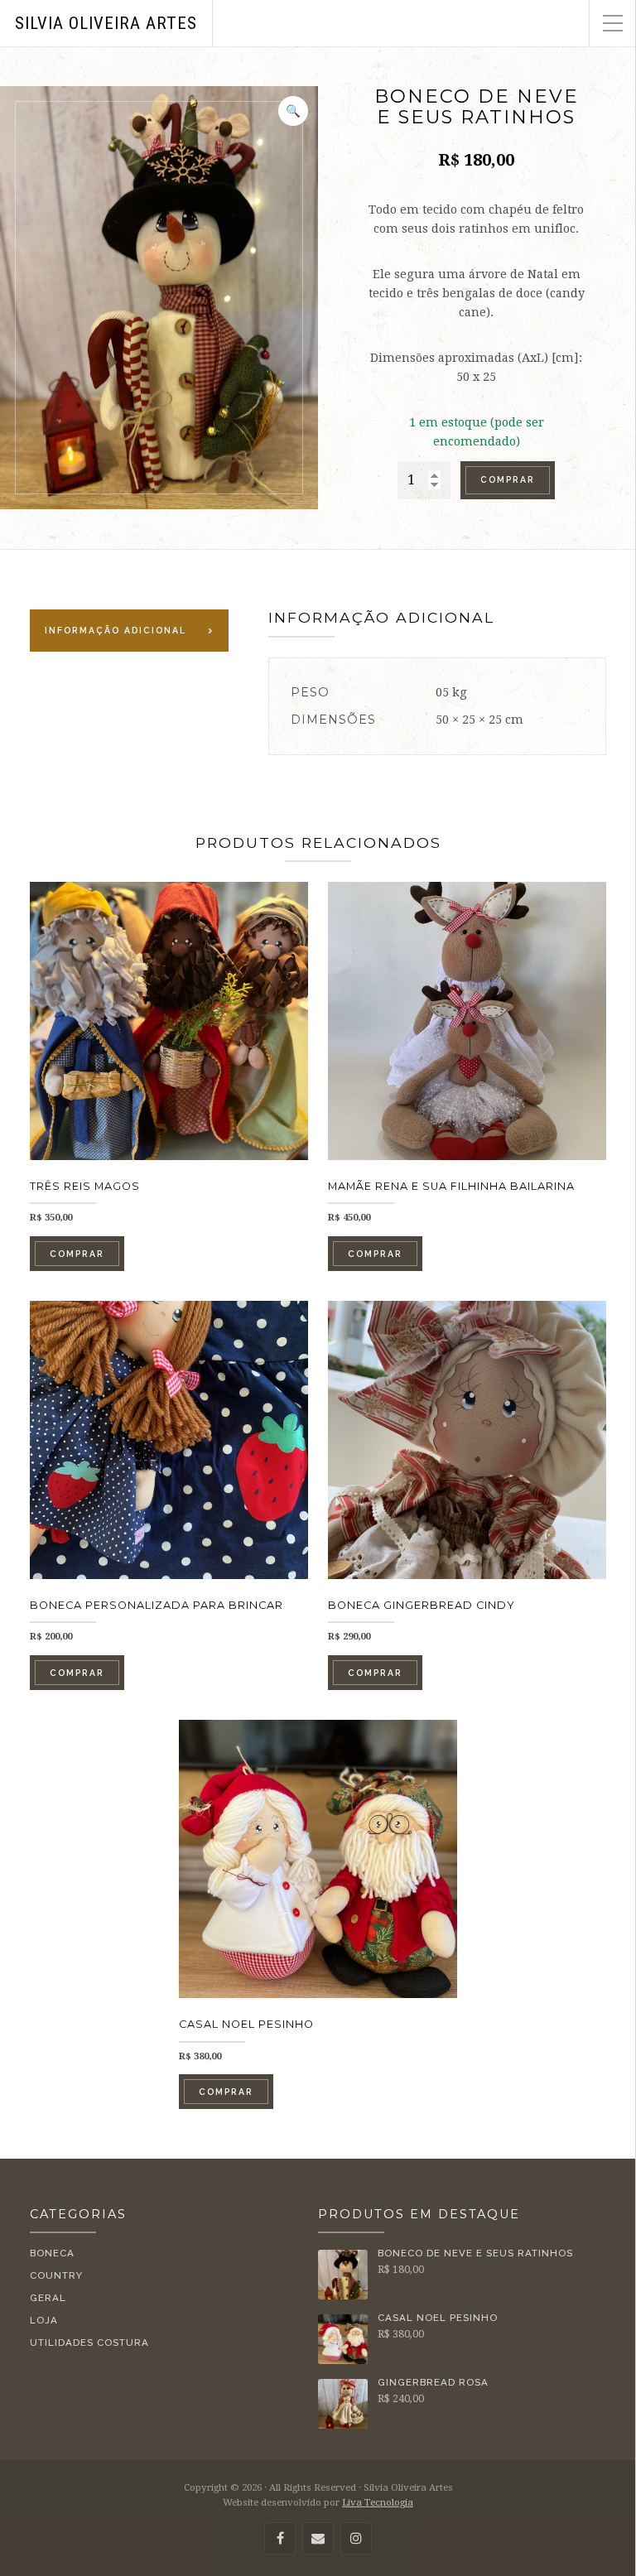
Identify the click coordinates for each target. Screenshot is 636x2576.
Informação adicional (116, 630)
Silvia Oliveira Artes (106, 23)
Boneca (52, 2253)
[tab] (129, 631)
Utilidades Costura (89, 2342)
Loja (44, 2320)
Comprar (508, 479)
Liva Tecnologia (378, 2502)
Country (56, 2275)
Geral (48, 2298)
